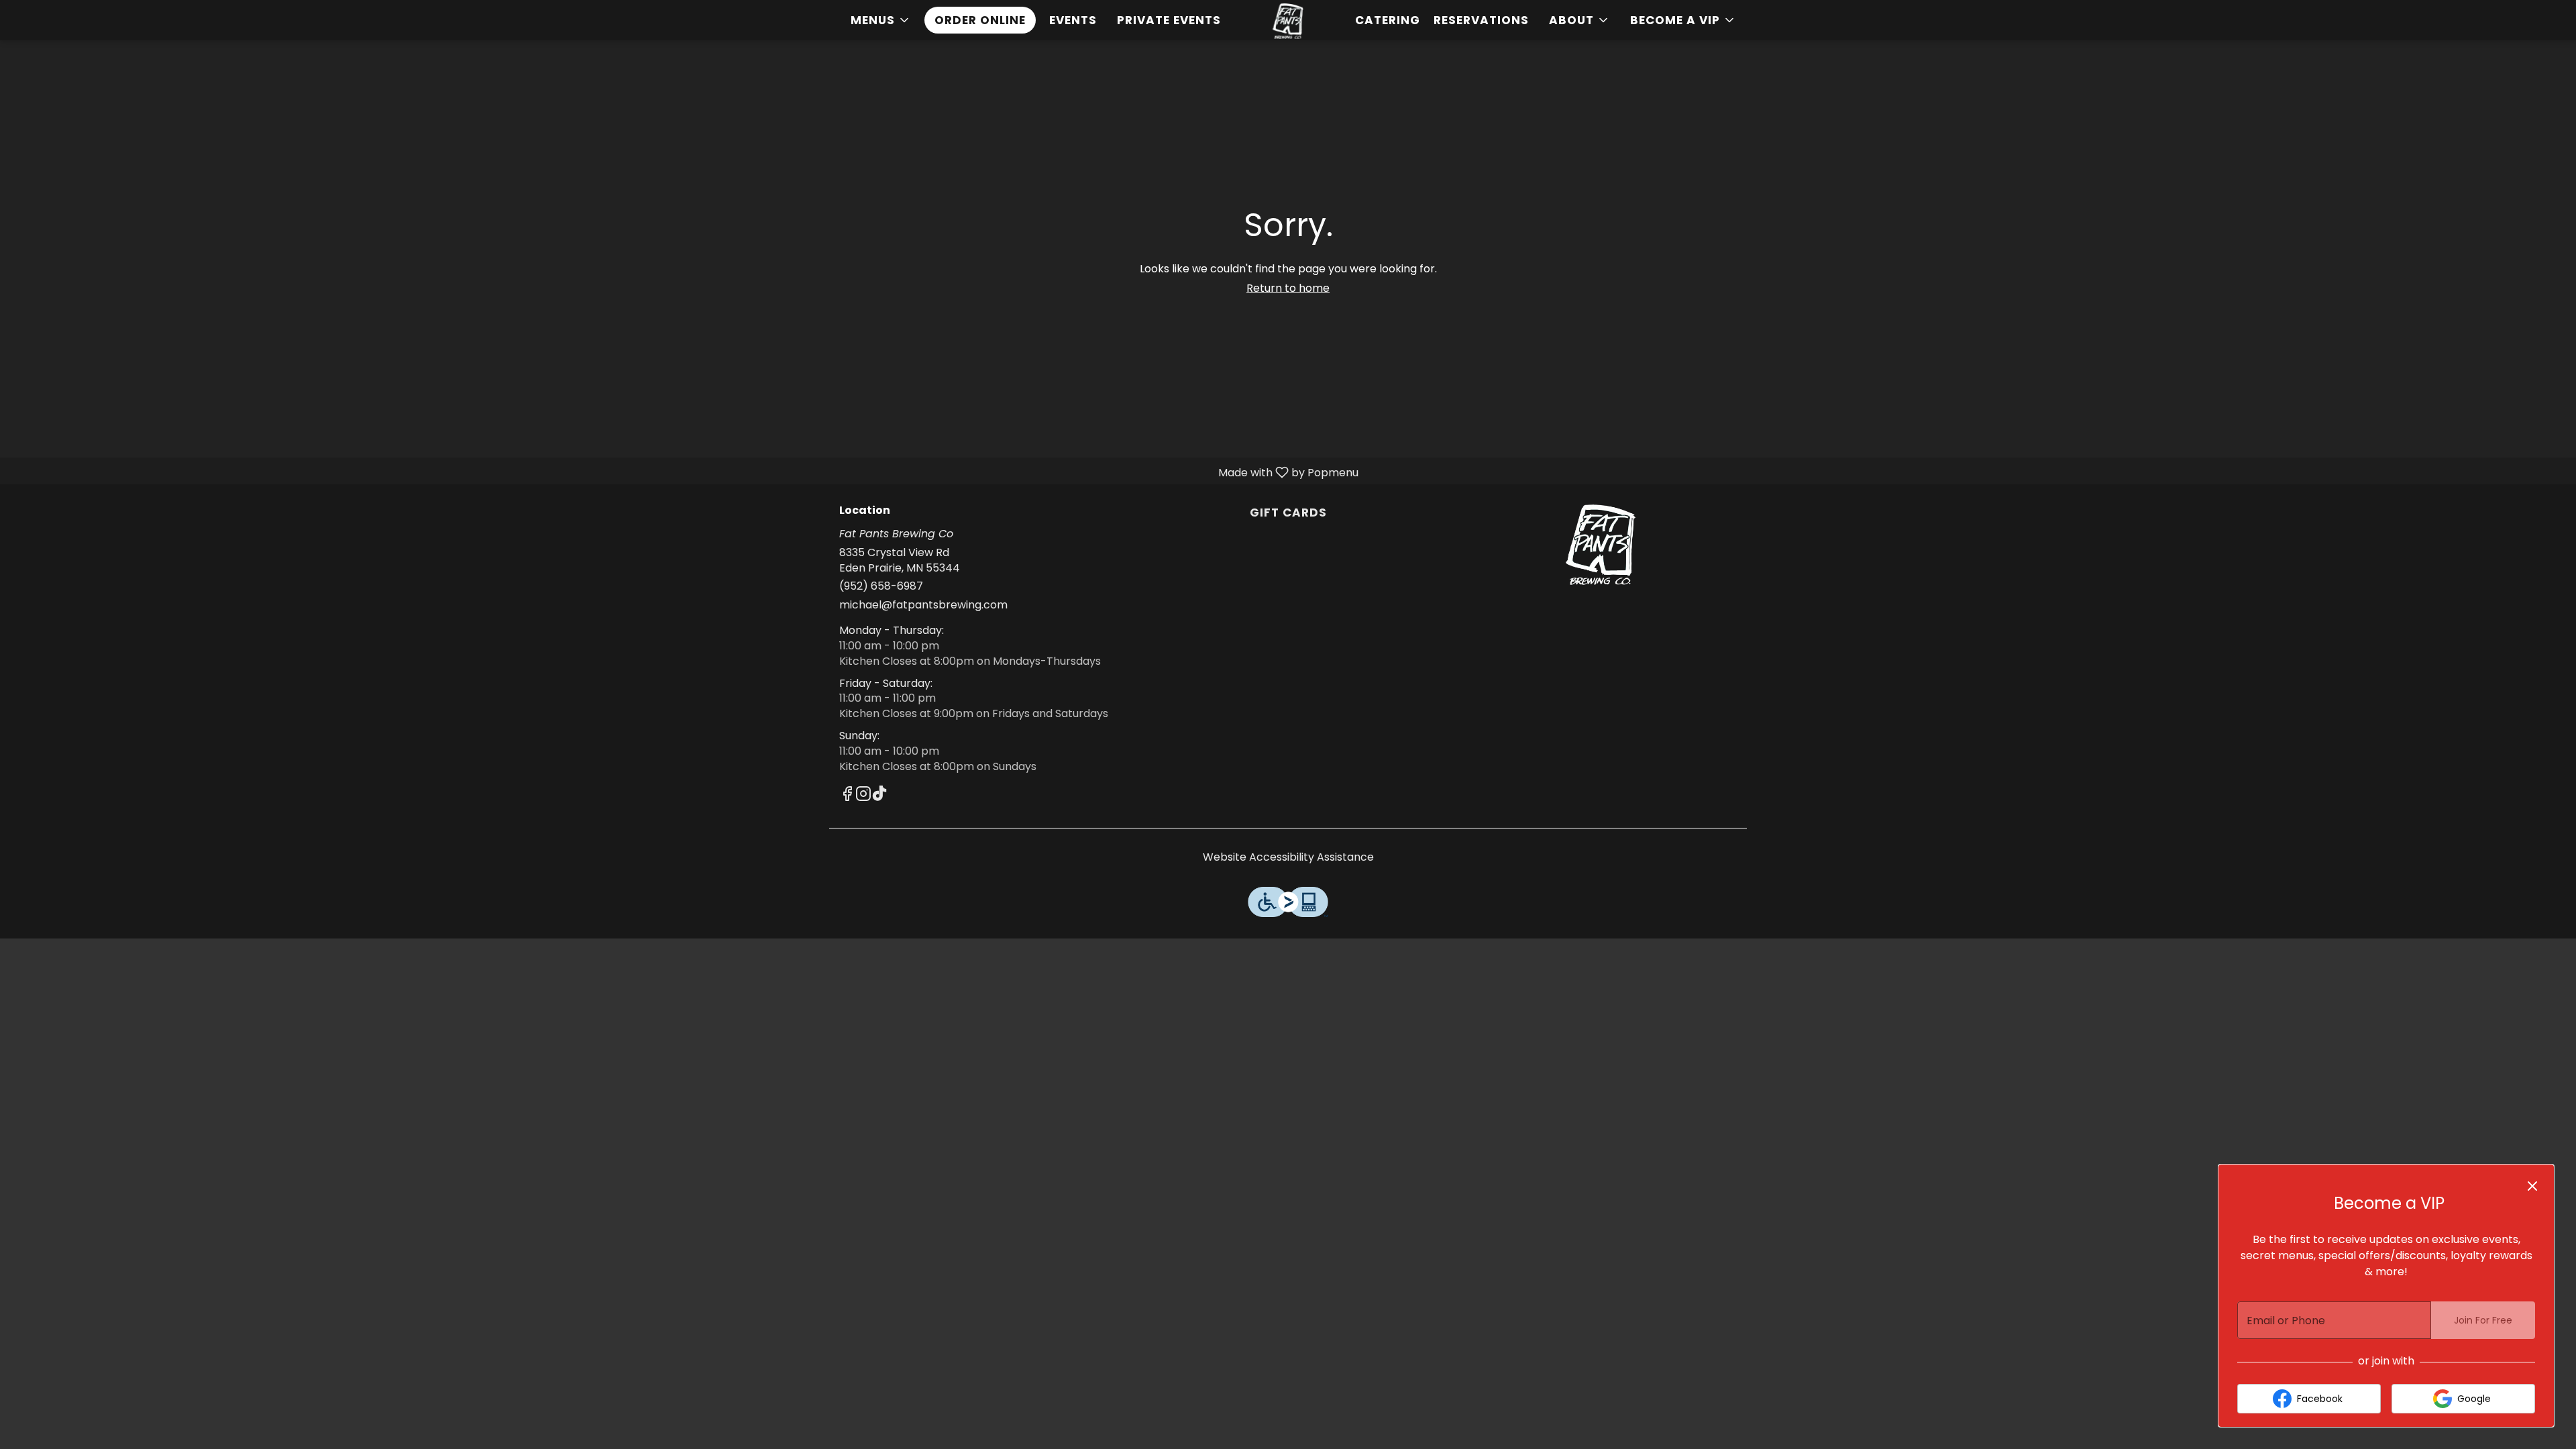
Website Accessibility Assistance (1288, 857)
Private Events (1169, 20)
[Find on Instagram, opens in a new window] (863, 796)
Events (1073, 20)
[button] (881, 20)
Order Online (980, 20)
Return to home (1288, 288)
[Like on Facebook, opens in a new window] (847, 796)
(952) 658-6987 (881, 586)
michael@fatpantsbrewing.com (923, 605)
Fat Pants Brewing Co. (1601, 545)
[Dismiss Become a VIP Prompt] (2532, 1186)
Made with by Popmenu (684, 472)
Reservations (1481, 20)
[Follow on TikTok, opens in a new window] (879, 796)
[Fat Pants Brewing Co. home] (1288, 21)
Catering (1388, 20)
